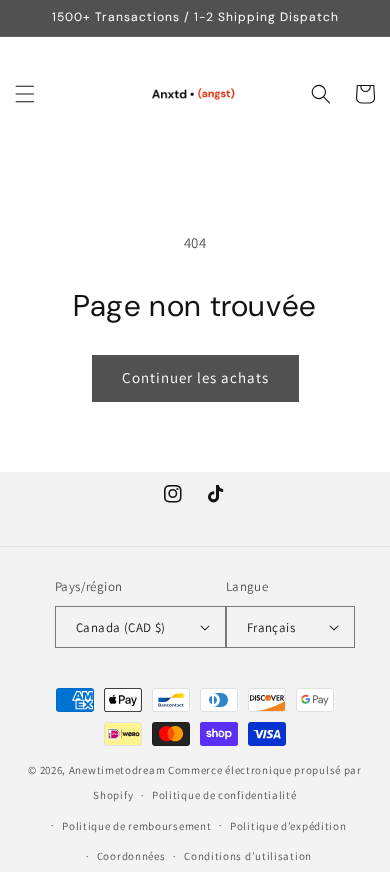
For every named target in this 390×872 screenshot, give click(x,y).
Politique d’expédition (288, 826)
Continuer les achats (195, 377)
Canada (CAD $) (121, 627)
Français (271, 627)
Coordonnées (131, 856)
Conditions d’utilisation (248, 856)
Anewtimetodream (117, 770)
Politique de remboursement (136, 826)
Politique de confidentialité (224, 795)
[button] (25, 94)
